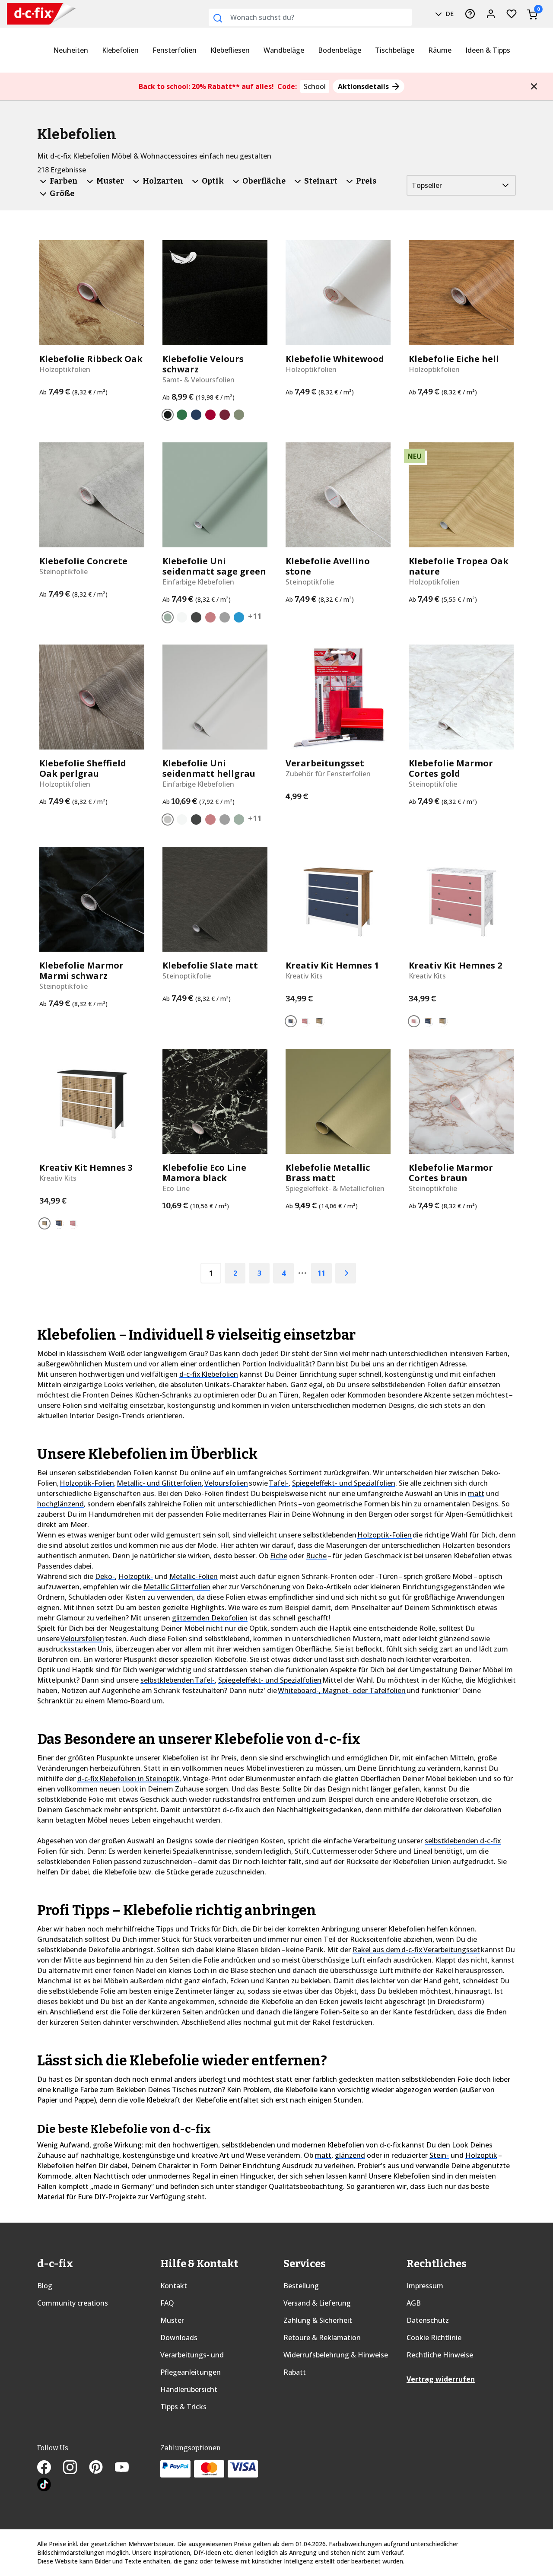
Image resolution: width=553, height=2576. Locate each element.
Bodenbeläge (340, 50)
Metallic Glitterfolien (177, 1587)
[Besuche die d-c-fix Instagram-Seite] (76, 2468)
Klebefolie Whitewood (335, 359)
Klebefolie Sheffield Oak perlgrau (83, 769)
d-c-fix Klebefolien (209, 1374)
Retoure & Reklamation (322, 2338)
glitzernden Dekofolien (210, 1618)
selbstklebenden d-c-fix (463, 1841)
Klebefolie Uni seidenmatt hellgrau (209, 769)
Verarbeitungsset (325, 763)
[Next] (346, 1273)
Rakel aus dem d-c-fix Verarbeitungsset (416, 1950)
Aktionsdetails (364, 86)
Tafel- (279, 1483)
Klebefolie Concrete (83, 561)
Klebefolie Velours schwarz (203, 364)
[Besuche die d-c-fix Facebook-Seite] (50, 2468)
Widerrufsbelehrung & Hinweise (336, 2355)
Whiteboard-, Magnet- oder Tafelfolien (342, 1690)
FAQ (167, 2303)
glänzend (350, 2155)
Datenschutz (428, 2320)
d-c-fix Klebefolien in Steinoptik (128, 1779)
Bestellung (301, 2286)
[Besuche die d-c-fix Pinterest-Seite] (102, 2468)
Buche (316, 1556)
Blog (45, 2286)
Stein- (439, 2155)
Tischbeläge (395, 50)
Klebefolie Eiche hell (454, 359)
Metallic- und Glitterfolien (159, 1483)
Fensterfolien (175, 50)
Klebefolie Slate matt (210, 966)
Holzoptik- (136, 1576)
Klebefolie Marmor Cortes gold (451, 769)
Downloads (179, 2338)
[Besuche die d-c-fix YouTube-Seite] (127, 2468)
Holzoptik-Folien (87, 1483)
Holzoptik (481, 2155)
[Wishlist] (512, 14)
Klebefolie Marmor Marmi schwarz (81, 971)
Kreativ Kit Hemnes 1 (332, 966)
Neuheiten (71, 50)
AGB (414, 2303)
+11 (255, 616)
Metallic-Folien (194, 1576)
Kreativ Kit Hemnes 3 (86, 1168)
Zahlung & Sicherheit (318, 2320)
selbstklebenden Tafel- (178, 1680)
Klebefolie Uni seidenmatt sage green (214, 566)
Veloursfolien (226, 1483)
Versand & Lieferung (317, 2303)
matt (476, 1493)
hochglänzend (60, 1504)
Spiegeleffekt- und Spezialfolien (344, 1483)
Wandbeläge (284, 50)
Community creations (73, 2303)
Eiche (279, 1556)
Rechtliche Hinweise (440, 2355)
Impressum (425, 2286)
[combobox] (310, 17)
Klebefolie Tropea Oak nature (459, 566)
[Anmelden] (491, 14)
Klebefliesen (230, 50)
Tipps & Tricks (183, 2407)
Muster (172, 2320)
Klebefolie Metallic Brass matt (328, 1173)
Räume (440, 50)
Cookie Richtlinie (434, 2338)
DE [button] (449, 14)
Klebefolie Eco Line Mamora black (204, 1173)
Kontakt (174, 2286)
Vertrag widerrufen (441, 2379)
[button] (534, 86)
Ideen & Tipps (488, 50)
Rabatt (295, 2372)
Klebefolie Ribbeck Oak (91, 359)
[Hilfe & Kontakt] (470, 14)
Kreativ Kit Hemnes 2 (455, 966)
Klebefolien (120, 50)
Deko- (105, 1576)
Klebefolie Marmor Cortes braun (451, 1173)
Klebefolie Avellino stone (328, 566)
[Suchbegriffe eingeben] (218, 18)
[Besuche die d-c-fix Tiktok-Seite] (44, 2486)
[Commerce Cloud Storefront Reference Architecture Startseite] (23, 14)
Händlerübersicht (189, 2389)
